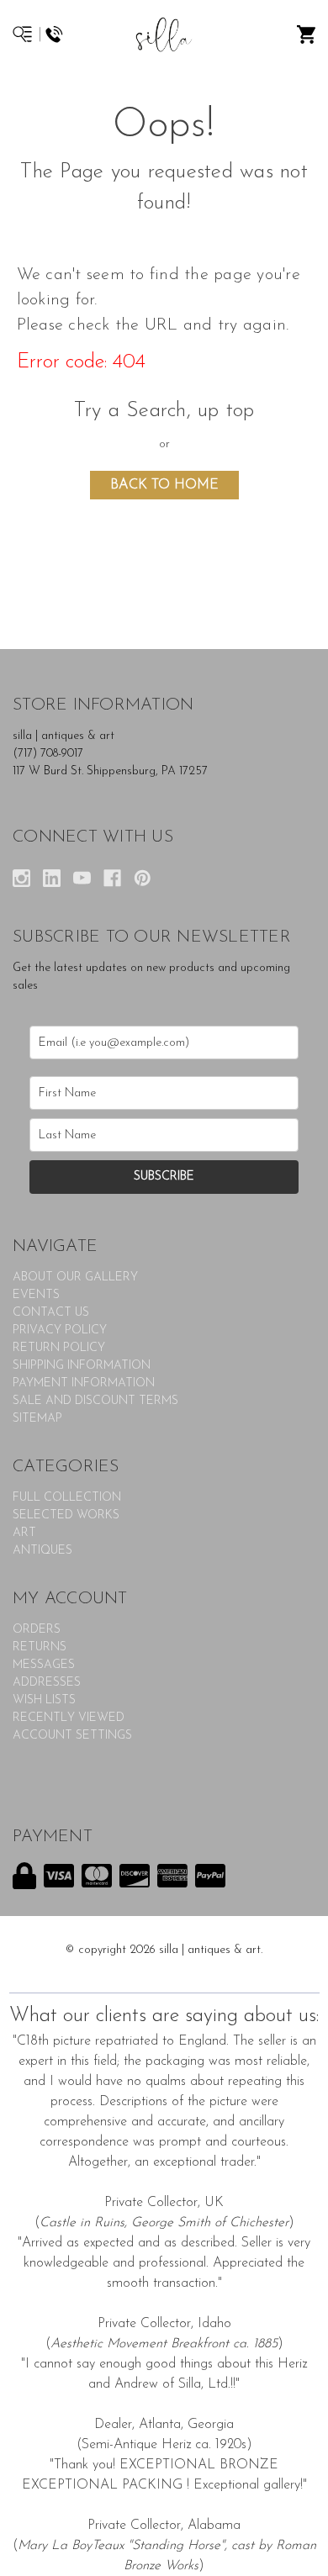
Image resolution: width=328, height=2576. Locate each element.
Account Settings (72, 1736)
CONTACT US (51, 1313)
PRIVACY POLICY (60, 1330)
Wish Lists (44, 1700)
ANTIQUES (42, 1551)
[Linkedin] (52, 878)
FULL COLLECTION (67, 1498)
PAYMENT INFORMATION (84, 1383)
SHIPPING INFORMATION (82, 1366)
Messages (44, 1665)
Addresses (47, 1683)
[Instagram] (21, 878)
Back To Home (164, 485)
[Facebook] (112, 878)
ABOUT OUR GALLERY (75, 1277)
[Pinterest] (143, 878)
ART (24, 1533)
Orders (37, 1630)
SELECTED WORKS (66, 1515)
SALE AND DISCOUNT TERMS (95, 1401)
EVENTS (36, 1295)
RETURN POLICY (59, 1348)
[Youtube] (82, 878)
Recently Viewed (69, 1718)
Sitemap (37, 1419)
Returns (40, 1647)
